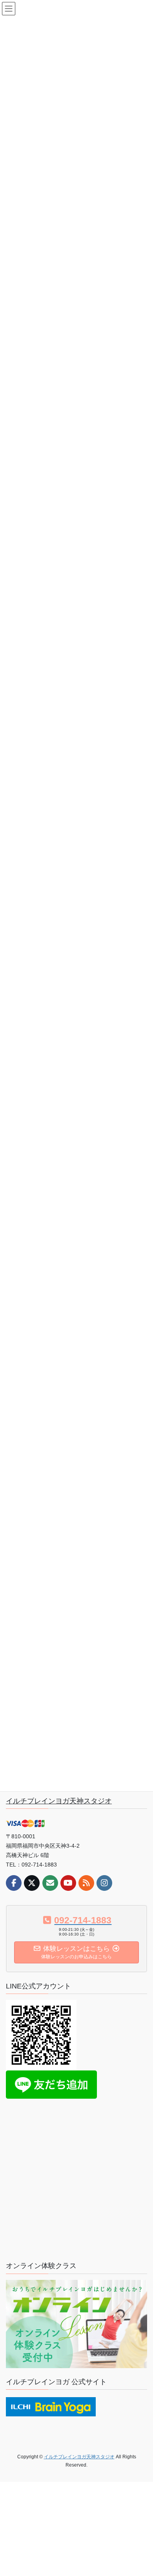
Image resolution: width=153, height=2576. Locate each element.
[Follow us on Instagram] (104, 1883)
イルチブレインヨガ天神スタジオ (59, 1801)
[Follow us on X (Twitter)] (32, 1883)
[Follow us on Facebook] (14, 1883)
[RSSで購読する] (86, 1883)
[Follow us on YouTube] (68, 1883)
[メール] (50, 1883)
